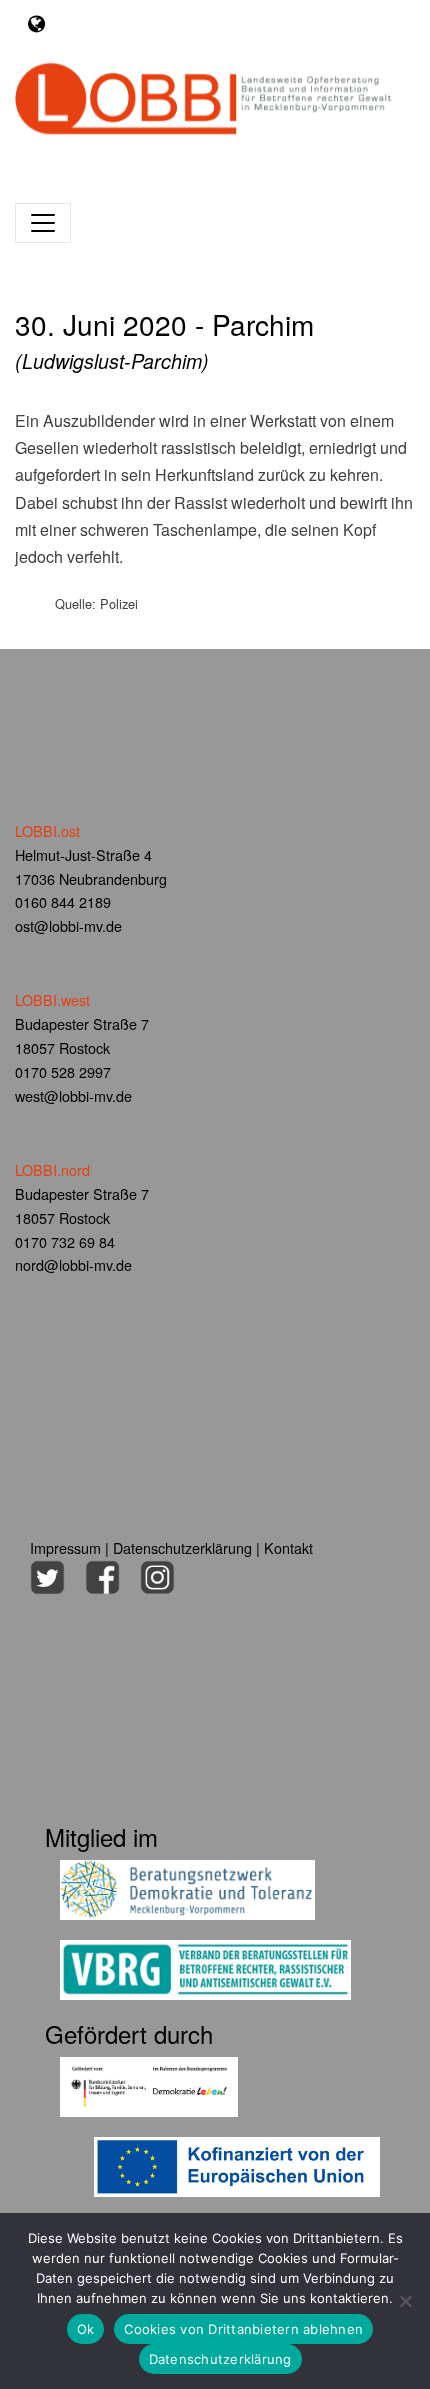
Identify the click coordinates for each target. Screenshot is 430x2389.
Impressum (65, 1547)
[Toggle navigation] (36, 23)
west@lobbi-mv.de (73, 1095)
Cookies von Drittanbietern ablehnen (243, 2329)
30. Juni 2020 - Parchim (164, 340)
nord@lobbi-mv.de (73, 1264)
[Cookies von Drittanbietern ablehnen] (405, 2301)
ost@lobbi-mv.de (68, 925)
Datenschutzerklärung (182, 1547)
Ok (86, 2329)
